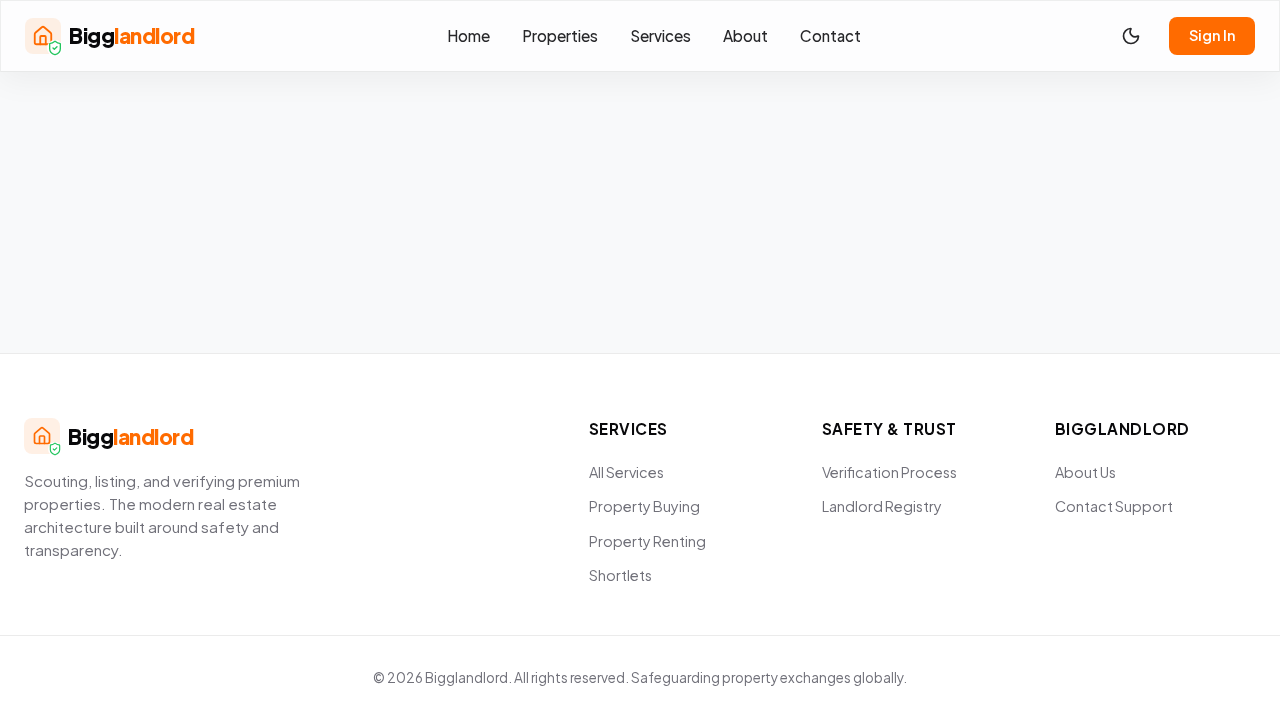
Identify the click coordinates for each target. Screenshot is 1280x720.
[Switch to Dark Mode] (1131, 36)
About (745, 35)
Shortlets (620, 575)
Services (660, 35)
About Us (1085, 472)
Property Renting (647, 541)
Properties (560, 35)
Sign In (1212, 35)
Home (468, 35)
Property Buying (644, 506)
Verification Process (889, 472)
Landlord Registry (882, 506)
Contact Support (1114, 506)
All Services (626, 472)
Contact (830, 35)
